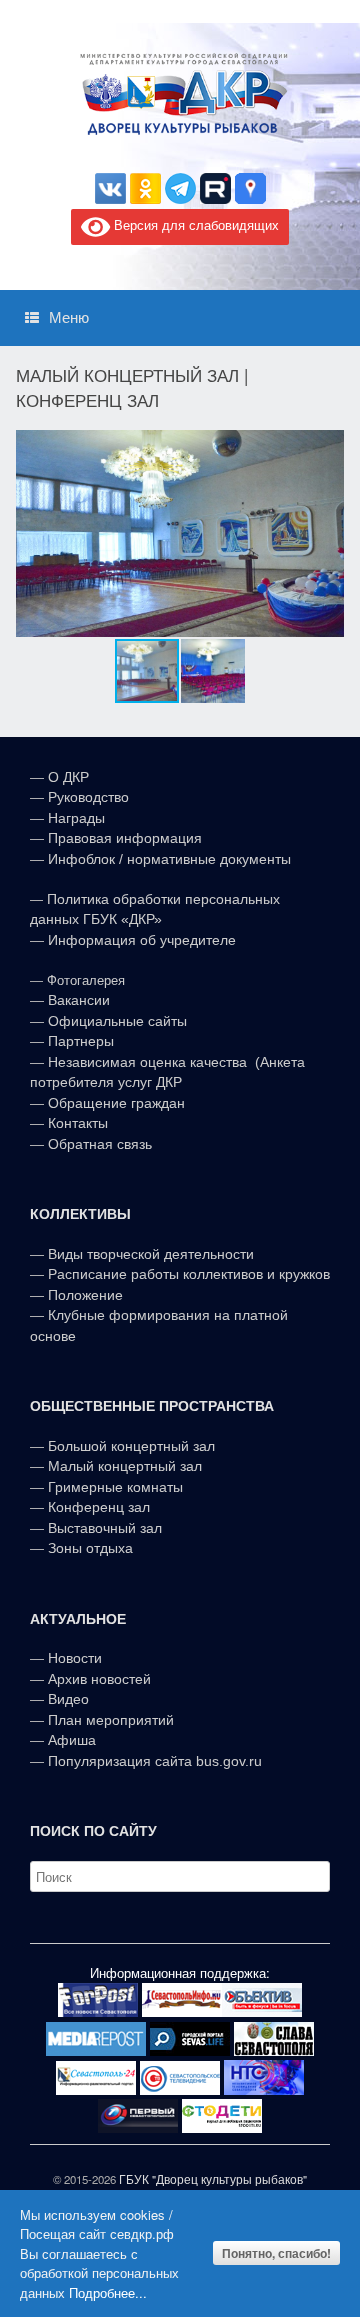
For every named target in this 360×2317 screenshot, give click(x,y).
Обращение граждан (116, 1103)
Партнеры (81, 1041)
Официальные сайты (117, 1021)
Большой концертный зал (131, 1446)
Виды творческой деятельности (151, 1254)
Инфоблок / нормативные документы (169, 859)
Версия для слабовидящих (194, 224)
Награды (76, 818)
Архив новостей (99, 1679)
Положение (85, 1295)
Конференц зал (99, 1507)
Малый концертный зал (125, 1466)
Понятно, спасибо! (276, 2253)
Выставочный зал (105, 1528)
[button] (326, 533)
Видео (68, 1699)
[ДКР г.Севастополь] (180, 94)
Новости (75, 1658)
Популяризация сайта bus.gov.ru (155, 1761)
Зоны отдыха (90, 1548)
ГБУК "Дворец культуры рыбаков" (213, 2179)
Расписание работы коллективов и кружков (189, 1274)
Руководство (88, 797)
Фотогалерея (86, 980)
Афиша (72, 1740)
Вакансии (79, 1000)
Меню (69, 317)
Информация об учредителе (142, 940)
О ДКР (68, 777)
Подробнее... (108, 2292)
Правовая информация (125, 838)
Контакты (76, 1123)
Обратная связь (98, 1144)
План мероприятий (111, 1720)
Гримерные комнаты (115, 1487)
